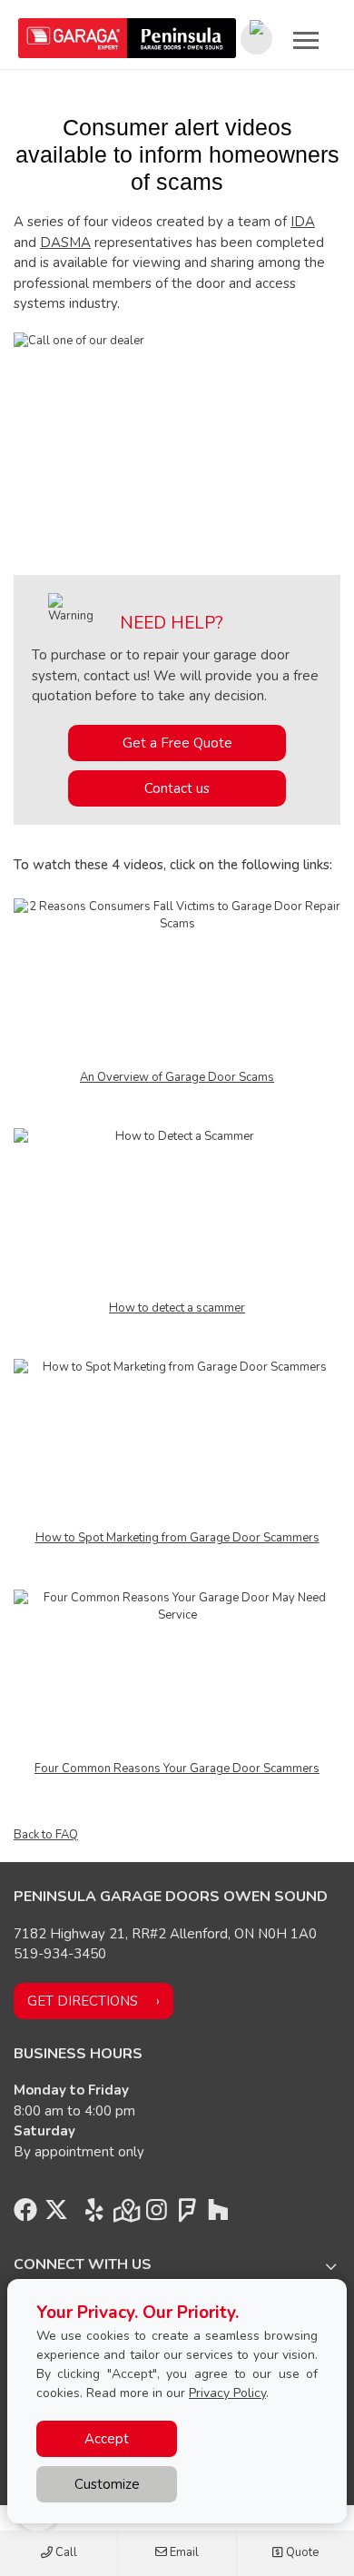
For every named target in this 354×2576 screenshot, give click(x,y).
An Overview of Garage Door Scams (177, 1077)
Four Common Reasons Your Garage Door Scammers (177, 1769)
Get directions (83, 2001)
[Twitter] (56, 2214)
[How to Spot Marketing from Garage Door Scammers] (177, 1443)
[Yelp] (94, 2214)
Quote (301, 2552)
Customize (107, 2484)
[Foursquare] (187, 2214)
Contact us (177, 788)
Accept (107, 2439)
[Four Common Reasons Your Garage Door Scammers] (177, 1674)
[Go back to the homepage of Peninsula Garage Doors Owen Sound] (127, 38)
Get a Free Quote (177, 743)
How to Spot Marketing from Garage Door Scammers (177, 1538)
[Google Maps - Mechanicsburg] (125, 2214)
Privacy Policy (227, 2393)
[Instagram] (156, 2214)
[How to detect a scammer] (177, 1214)
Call (65, 2552)
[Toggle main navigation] (306, 40)
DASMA (65, 243)
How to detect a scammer (177, 1308)
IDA (303, 222)
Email (183, 2552)
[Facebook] (25, 2214)
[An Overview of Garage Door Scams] (177, 983)
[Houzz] (218, 2214)
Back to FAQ (46, 1835)
